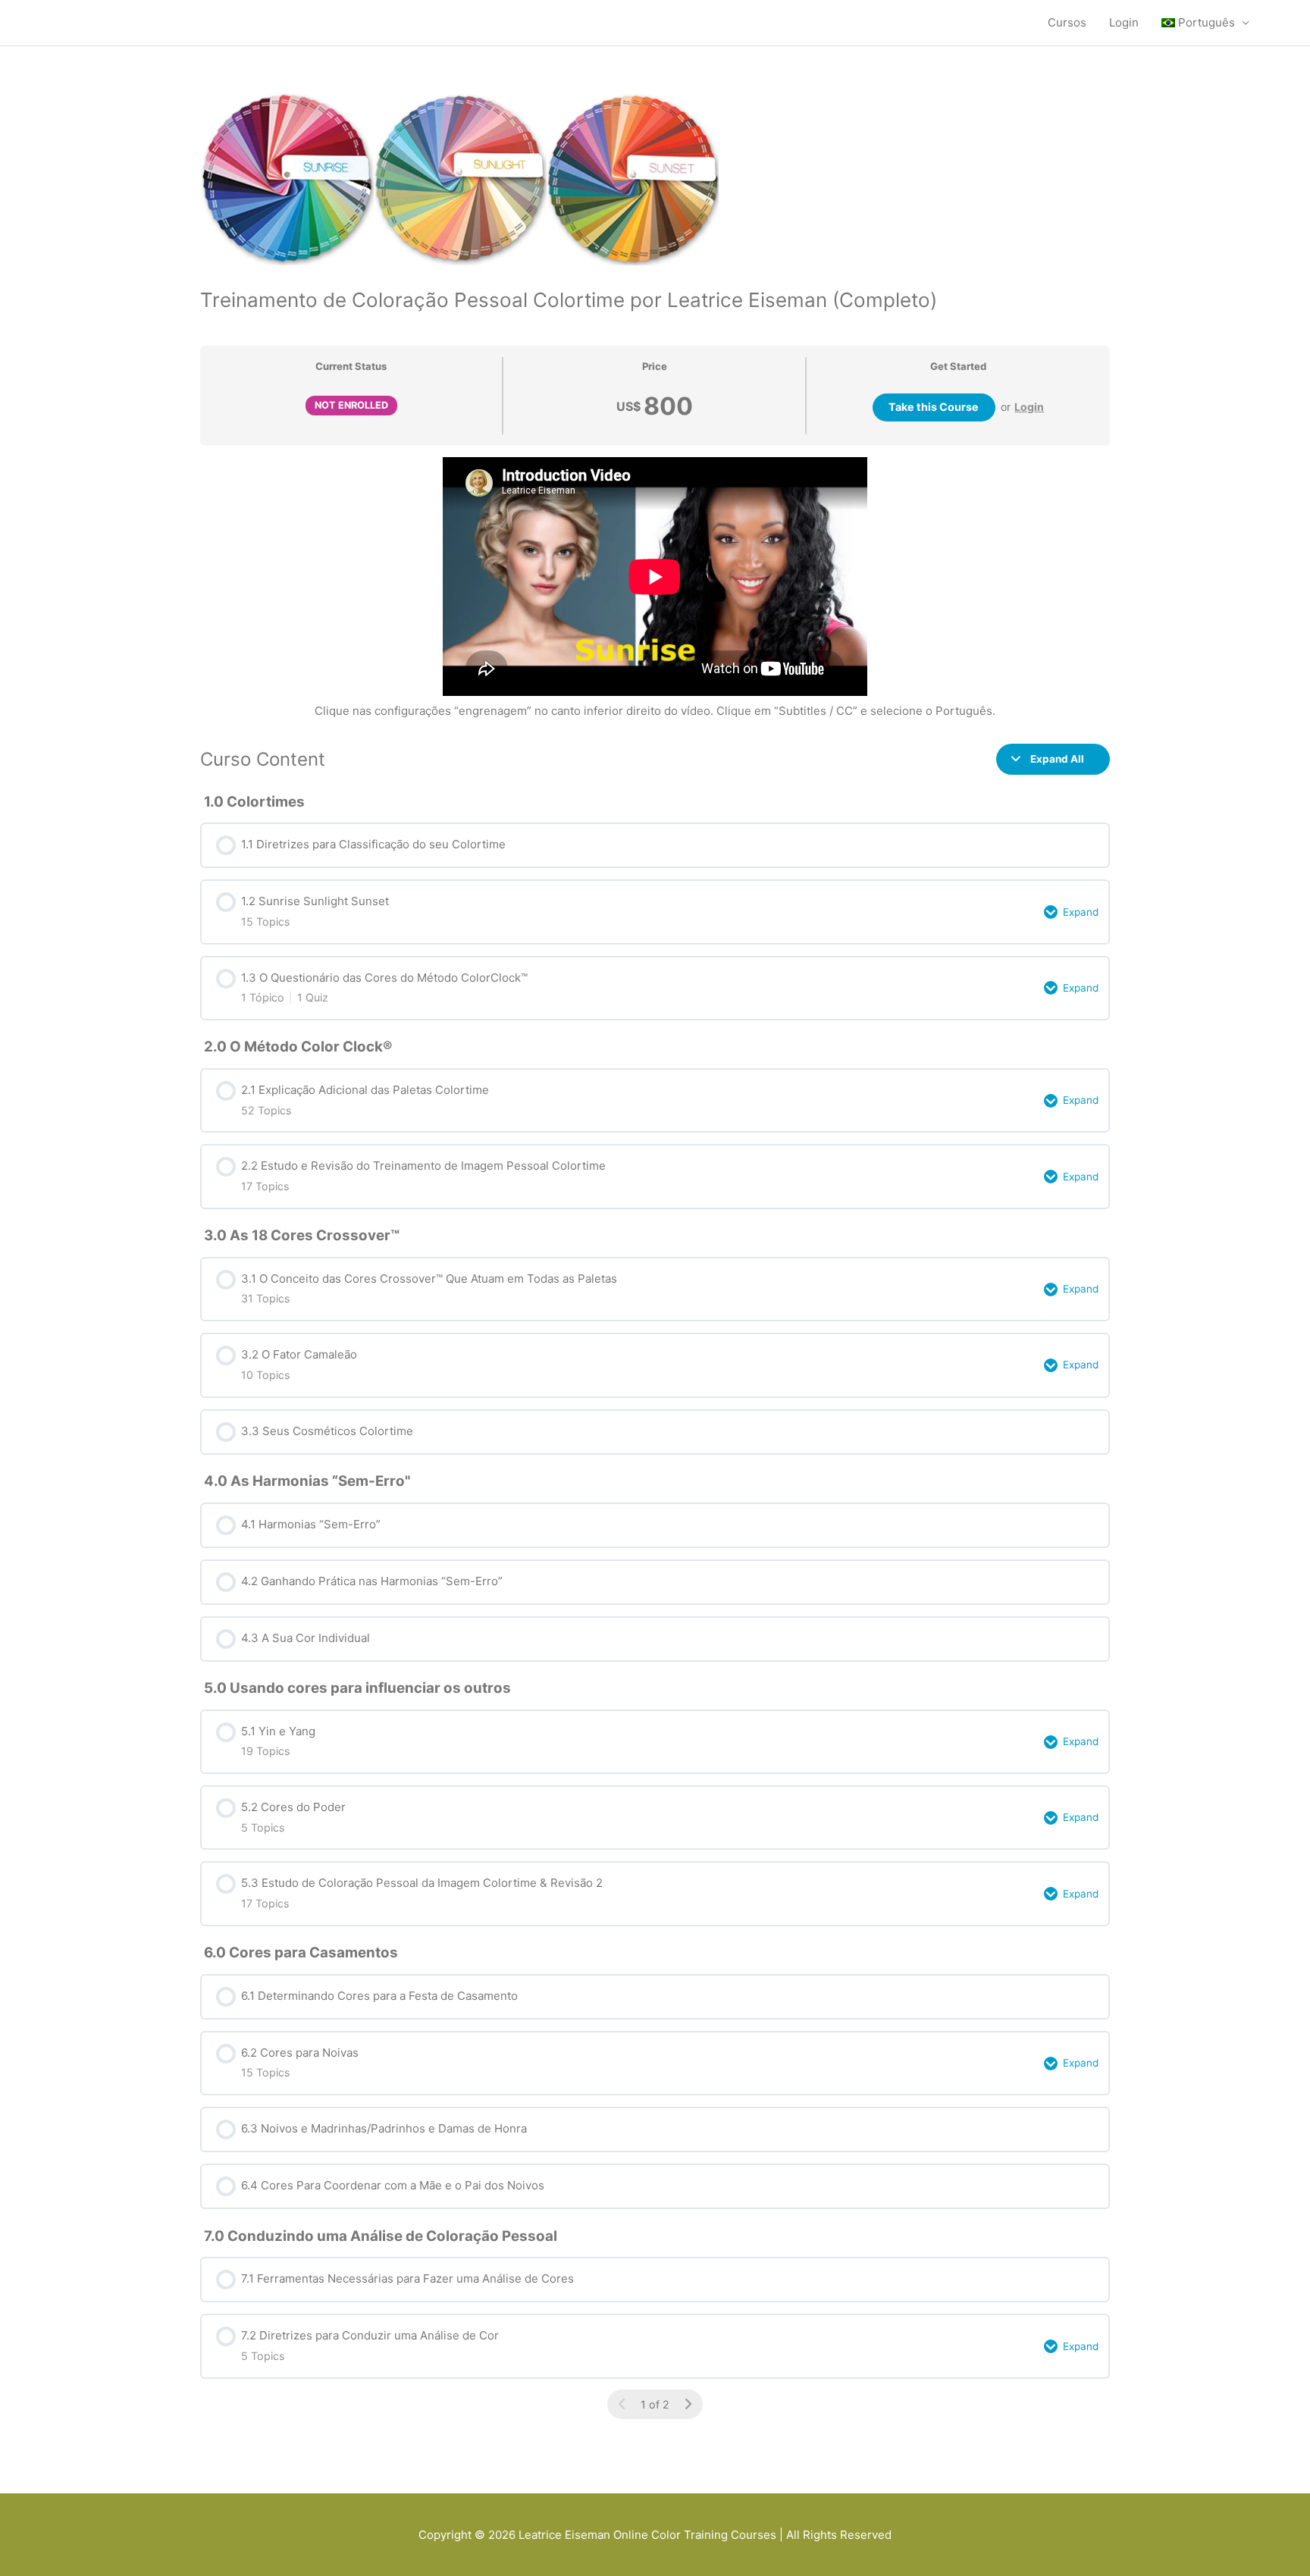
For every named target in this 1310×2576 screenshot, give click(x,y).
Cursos (1067, 22)
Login (1124, 22)
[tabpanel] (655, 589)
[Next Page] (688, 2404)
